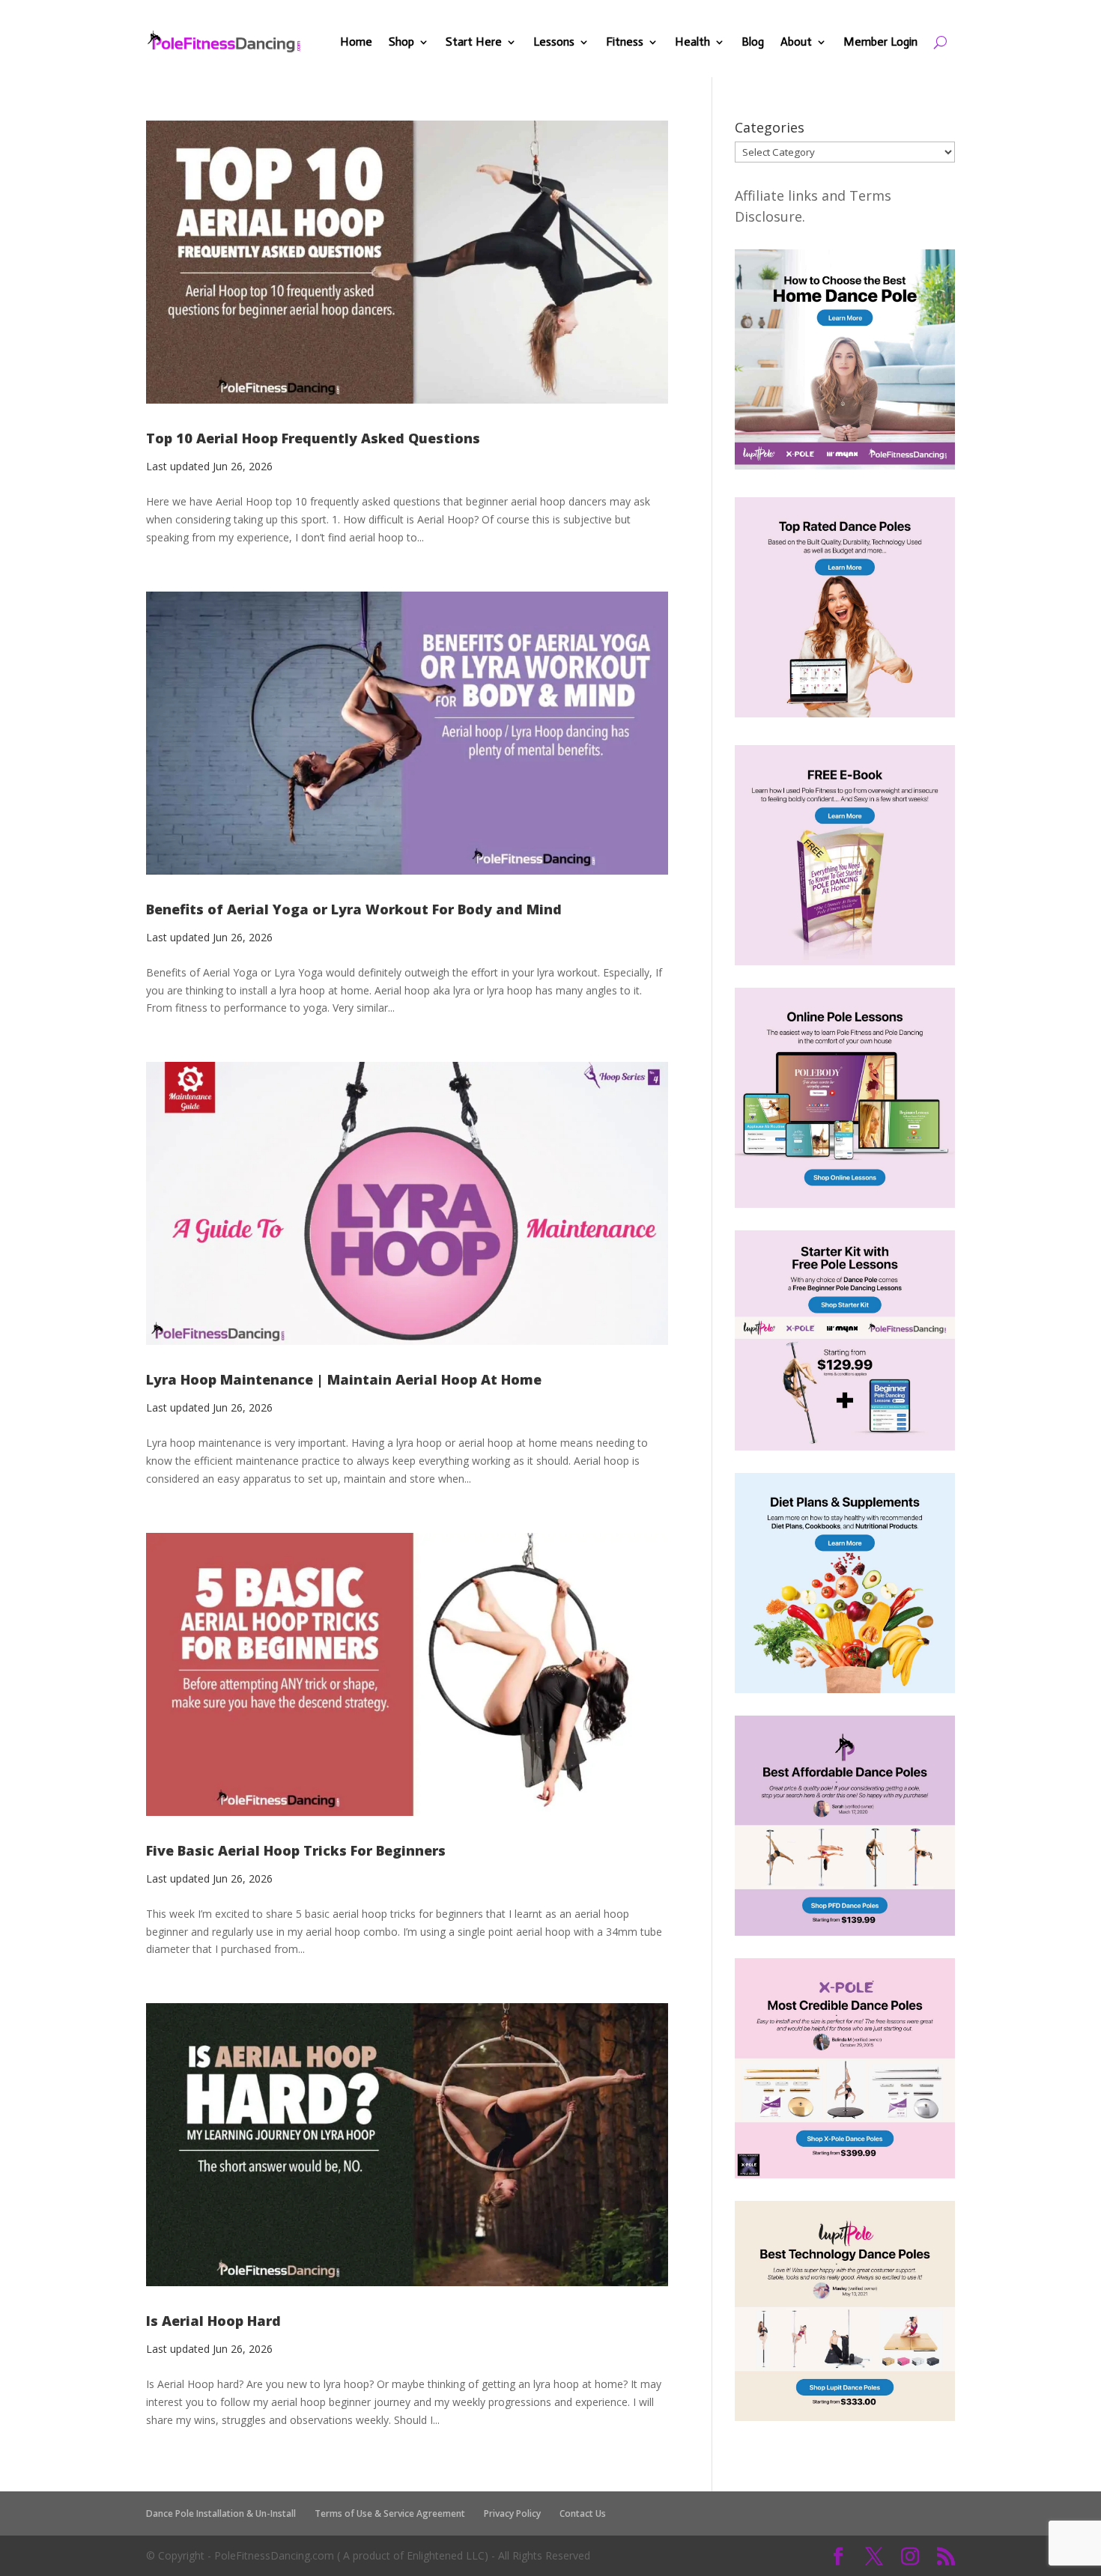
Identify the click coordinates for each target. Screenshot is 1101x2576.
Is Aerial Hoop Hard (213, 2321)
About (796, 42)
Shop (401, 42)
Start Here (474, 42)
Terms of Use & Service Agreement (390, 2513)
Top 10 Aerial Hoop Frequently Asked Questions (313, 438)
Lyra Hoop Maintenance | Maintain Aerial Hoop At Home (344, 1379)
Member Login (880, 42)
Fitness (625, 42)
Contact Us (583, 2513)
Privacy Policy (512, 2513)
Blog (753, 42)
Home (356, 42)
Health (692, 42)
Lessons (554, 42)
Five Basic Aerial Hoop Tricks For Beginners (296, 1850)
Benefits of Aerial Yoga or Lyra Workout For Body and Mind (354, 909)
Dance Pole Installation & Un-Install (221, 2513)
